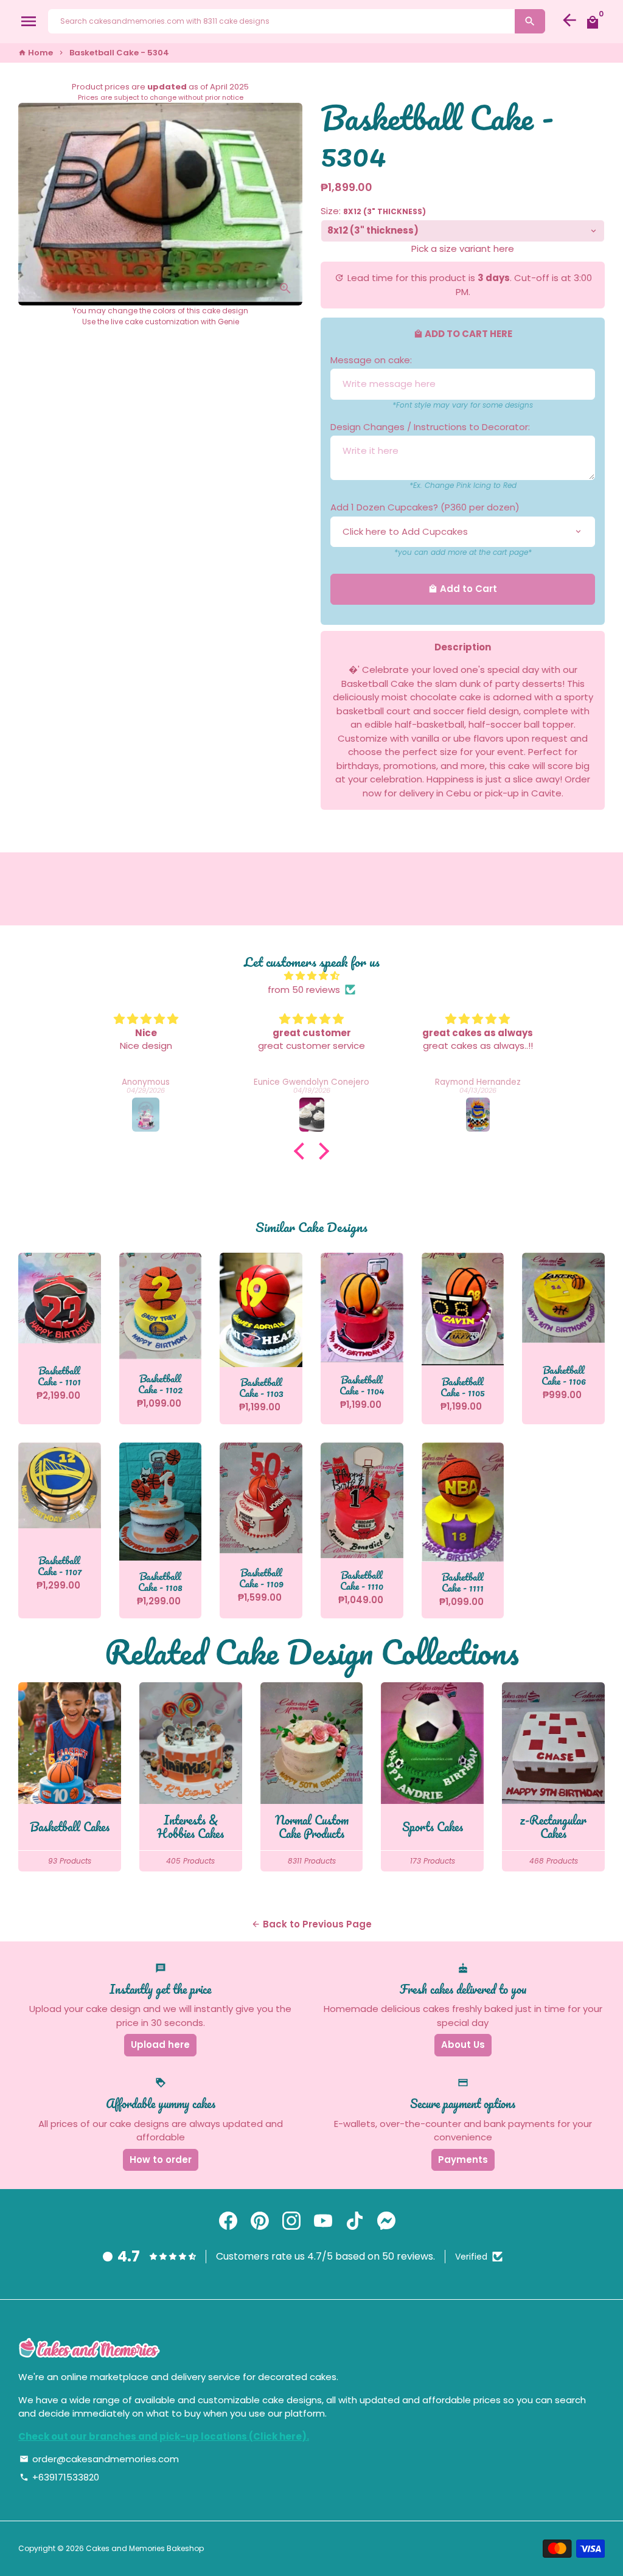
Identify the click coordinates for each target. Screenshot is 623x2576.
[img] (311, 976)
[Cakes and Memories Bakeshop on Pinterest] (260, 2221)
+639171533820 (59, 2477)
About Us (463, 2045)
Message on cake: (371, 360)
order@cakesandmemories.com (99, 2459)
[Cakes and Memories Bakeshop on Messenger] (386, 2221)
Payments (463, 2160)
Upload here (160, 2045)
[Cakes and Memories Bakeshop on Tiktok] (355, 2221)
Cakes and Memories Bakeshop (145, 2548)
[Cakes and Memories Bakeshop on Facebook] (228, 2221)
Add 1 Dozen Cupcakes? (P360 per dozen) (425, 507)
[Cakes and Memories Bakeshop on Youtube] (323, 2221)
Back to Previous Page (311, 1924)
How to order (161, 2160)
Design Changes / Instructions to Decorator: (430, 427)
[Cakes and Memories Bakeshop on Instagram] (291, 2221)
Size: (373, 211)
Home (36, 53)
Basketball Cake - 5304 (119, 53)
